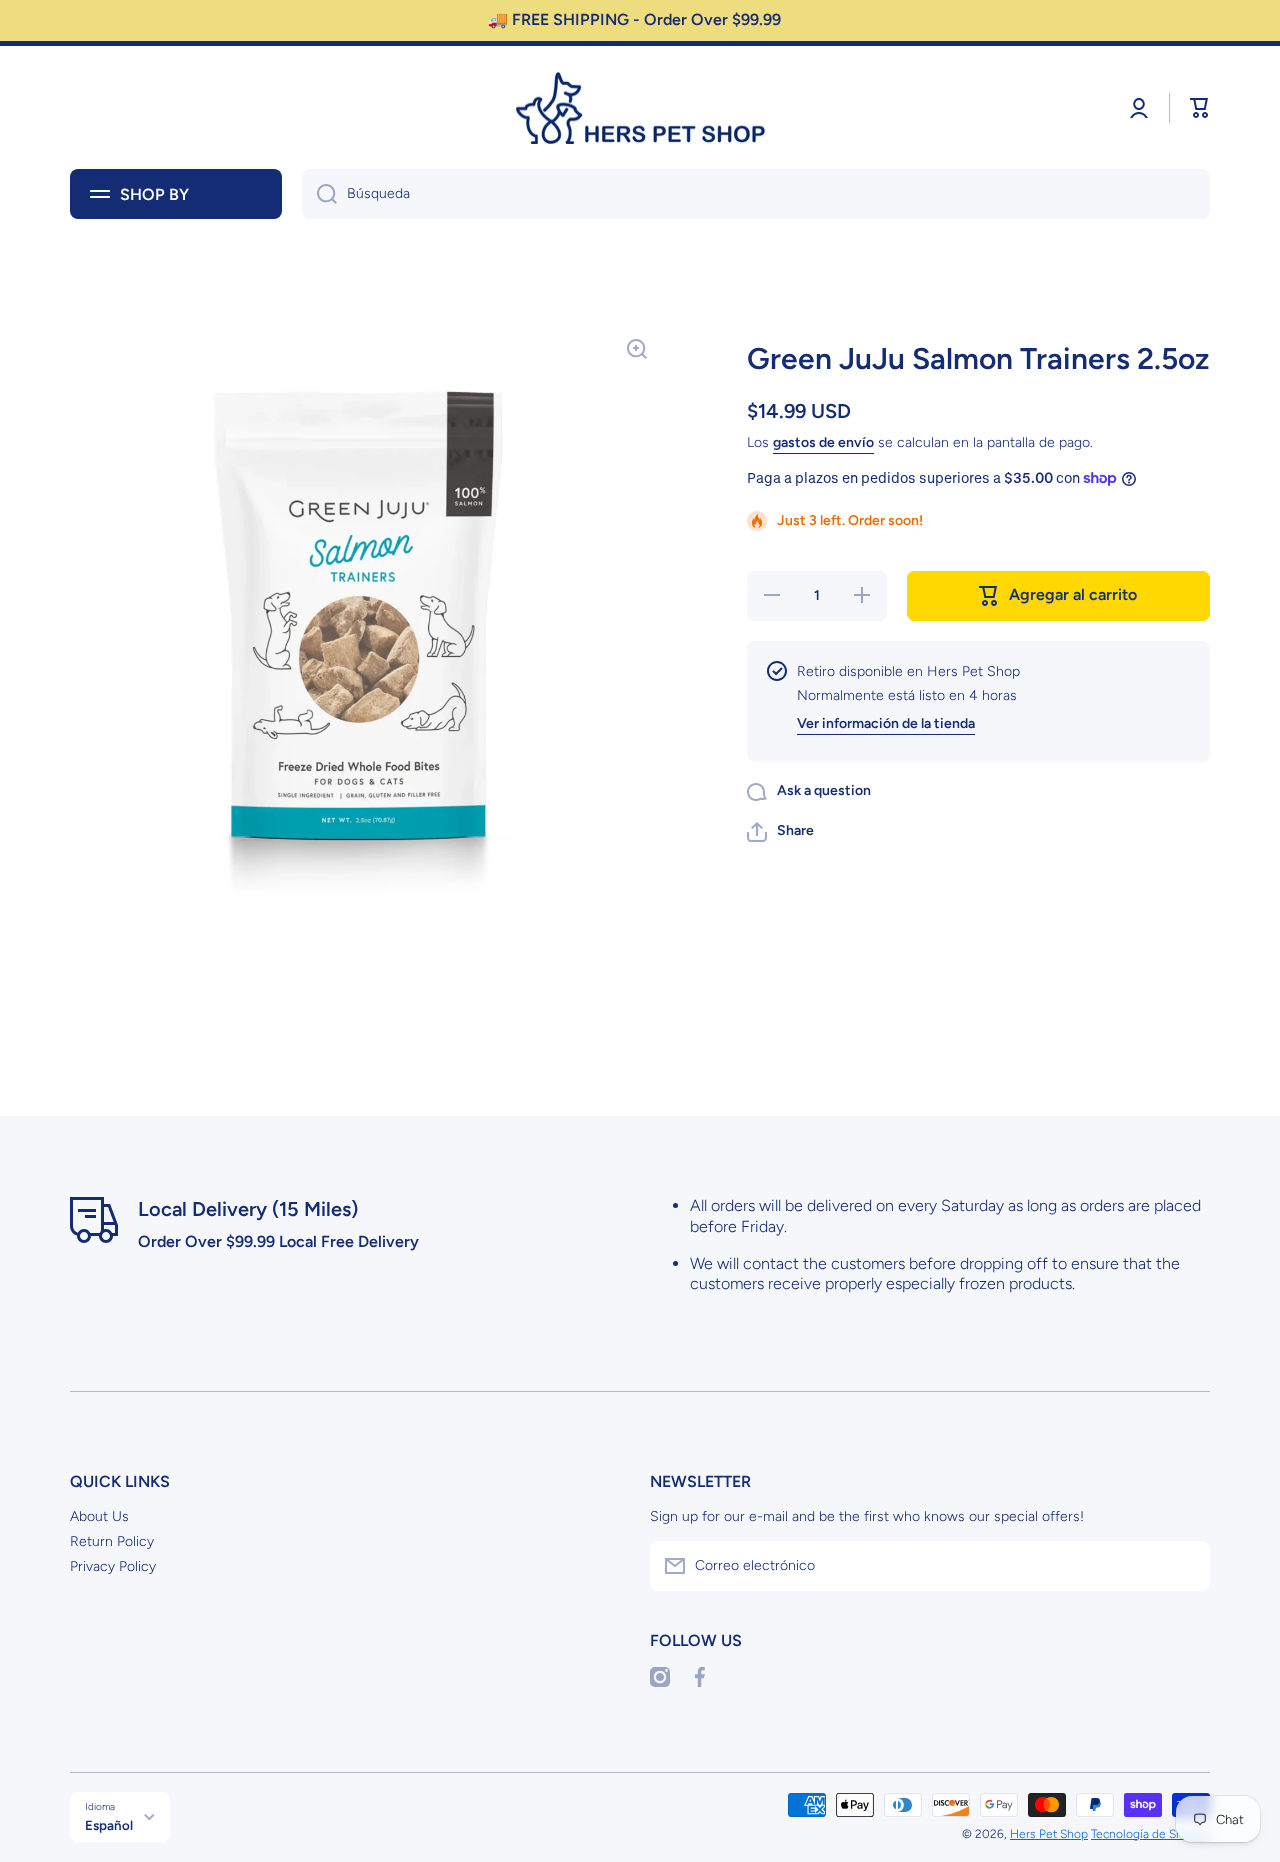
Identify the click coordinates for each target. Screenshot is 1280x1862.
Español (109, 1825)
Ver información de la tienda (886, 723)
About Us (99, 1516)
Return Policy (112, 1541)
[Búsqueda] (319, 194)
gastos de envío (823, 442)
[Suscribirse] (1185, 1566)
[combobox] (756, 194)
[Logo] (640, 108)
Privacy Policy (113, 1566)
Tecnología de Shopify (1150, 1834)
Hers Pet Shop (1049, 1834)
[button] (1200, 108)
